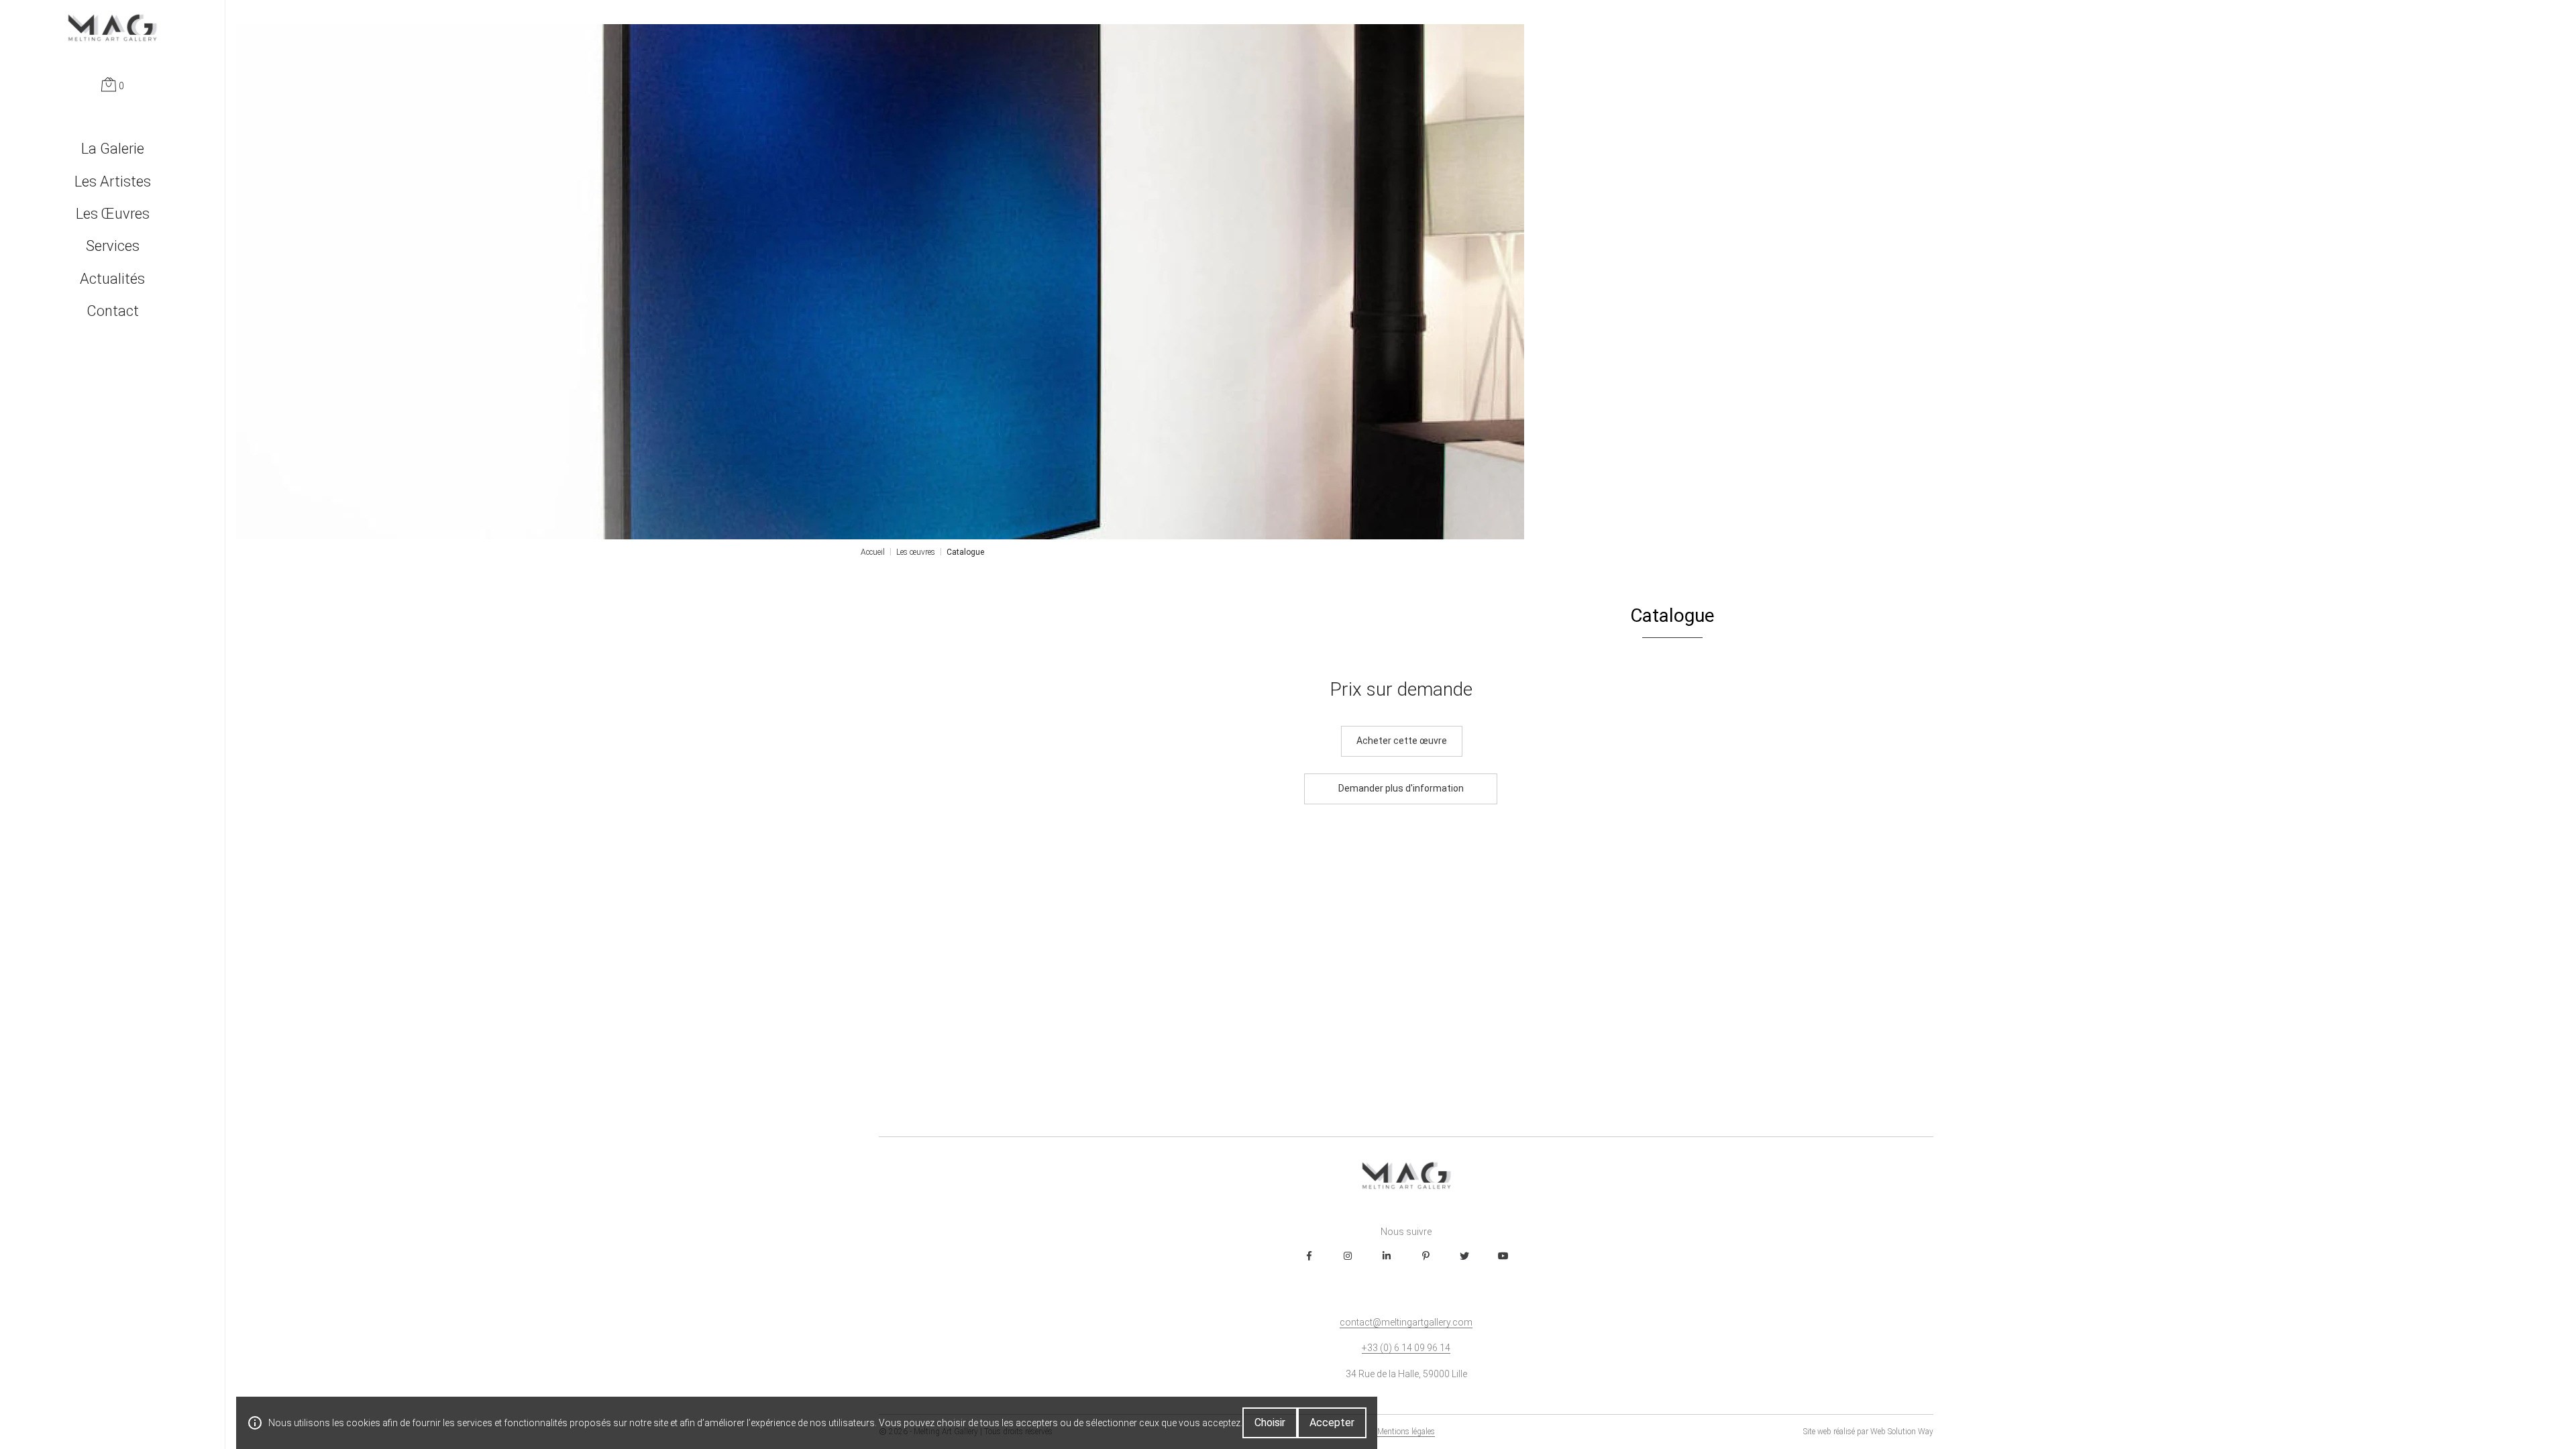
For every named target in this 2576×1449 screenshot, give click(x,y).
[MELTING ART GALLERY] (112, 28)
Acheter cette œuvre (1402, 741)
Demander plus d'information (1401, 788)
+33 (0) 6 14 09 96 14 (1406, 1348)
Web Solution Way (1902, 1432)
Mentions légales (1406, 1432)
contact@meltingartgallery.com (1406, 1322)
